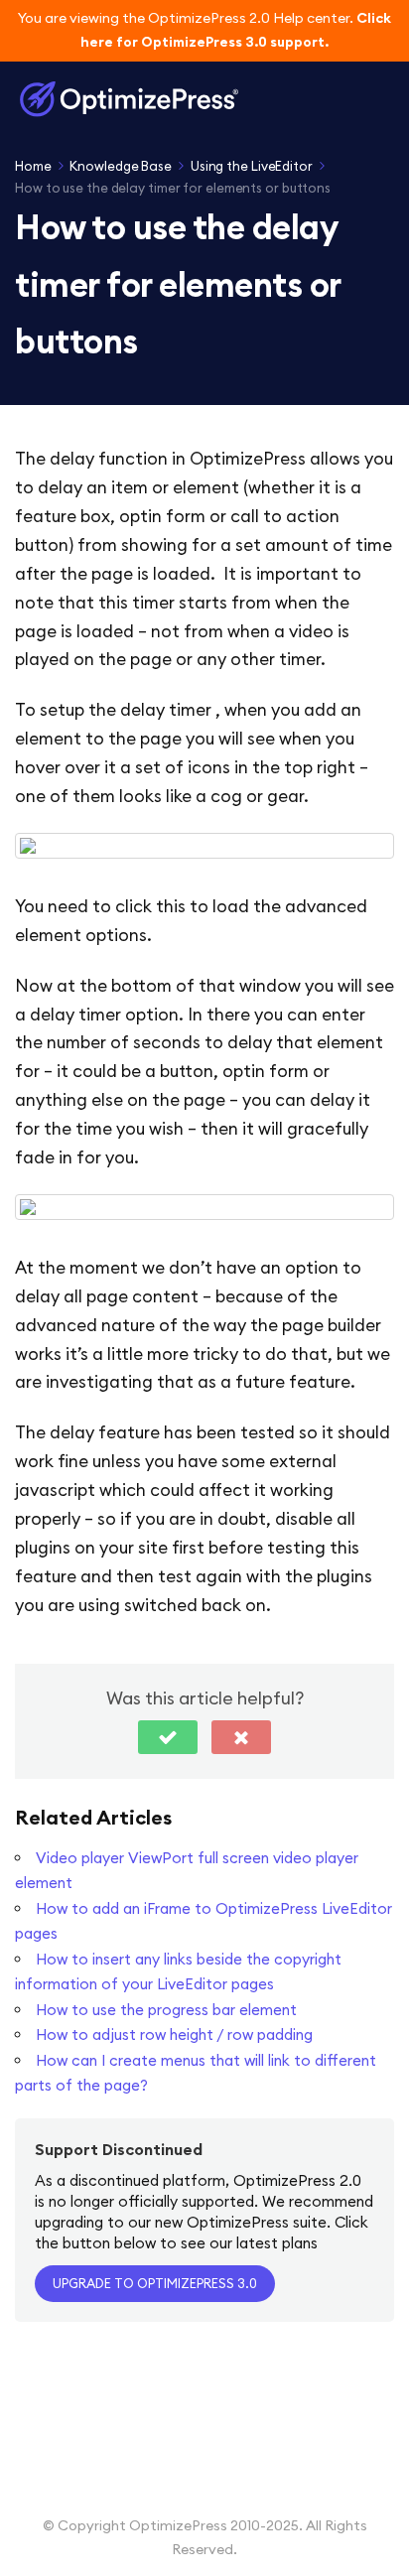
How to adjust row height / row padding (174, 2034)
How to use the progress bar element (166, 2010)
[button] (168, 1737)
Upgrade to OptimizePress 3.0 (155, 2283)
